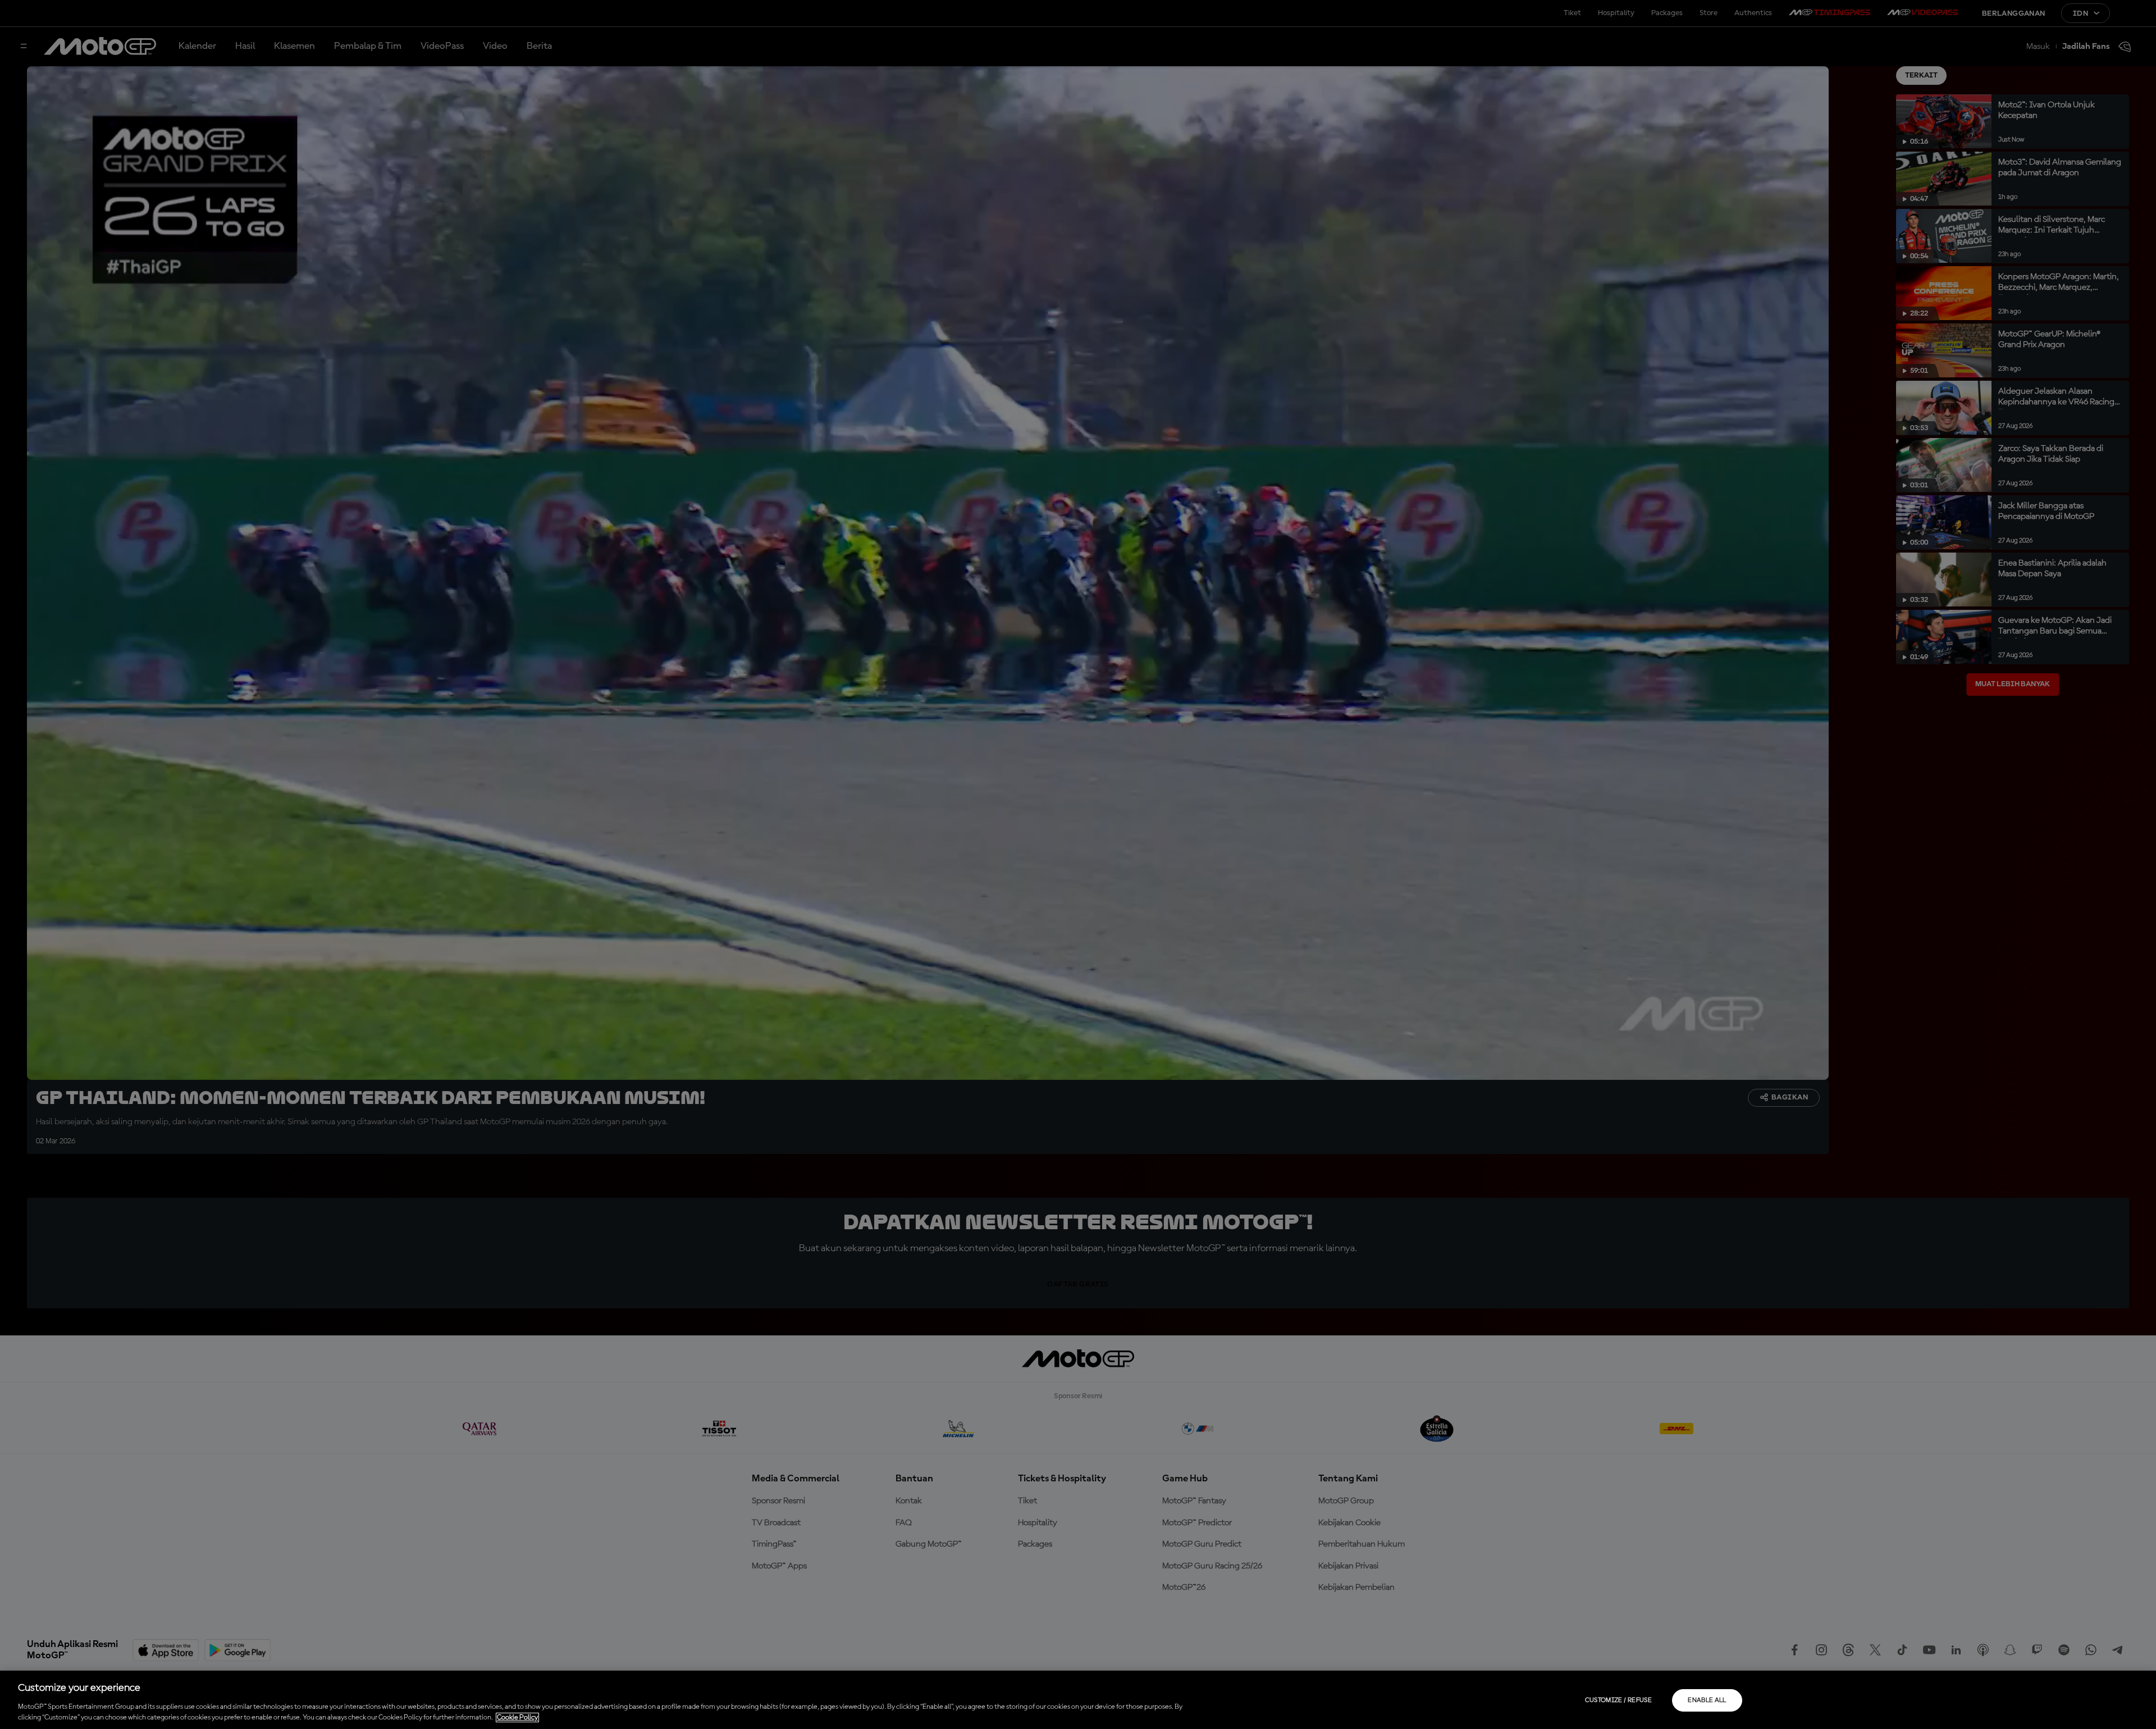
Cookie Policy (517, 1717)
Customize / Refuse (1618, 1700)
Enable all (1707, 1700)
